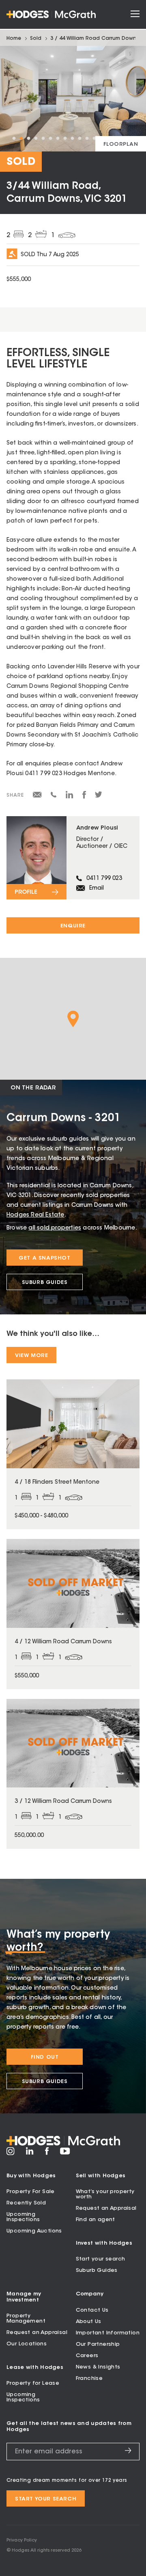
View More (31, 1356)
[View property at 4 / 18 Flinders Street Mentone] (73, 1454)
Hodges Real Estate (35, 1215)
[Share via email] (37, 796)
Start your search (101, 2259)
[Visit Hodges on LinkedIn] (30, 2154)
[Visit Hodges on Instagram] (11, 2154)
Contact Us (92, 2310)
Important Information (108, 2333)
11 (87, 138)
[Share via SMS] (54, 796)
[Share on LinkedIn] (70, 797)
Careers (87, 2356)
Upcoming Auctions (34, 2231)
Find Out (45, 2057)
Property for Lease (33, 2383)
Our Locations (27, 2344)
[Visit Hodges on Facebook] (47, 2154)
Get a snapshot (44, 1258)
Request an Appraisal (106, 2208)
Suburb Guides (45, 1283)
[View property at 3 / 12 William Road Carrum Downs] (73, 1774)
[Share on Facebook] (84, 797)
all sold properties (55, 1228)
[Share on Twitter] (99, 797)
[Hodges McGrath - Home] (51, 14)
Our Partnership (98, 2344)
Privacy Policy (22, 2540)
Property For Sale (31, 2192)
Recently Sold (26, 2203)
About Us (89, 2322)
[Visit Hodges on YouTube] (65, 2153)
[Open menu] (135, 14)
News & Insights (98, 2367)
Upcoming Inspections (23, 2217)
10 (79, 138)
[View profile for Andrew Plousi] (73, 858)
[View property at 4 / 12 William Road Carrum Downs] (73, 1614)
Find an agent (96, 2220)
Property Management (26, 2319)
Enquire (73, 926)
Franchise (89, 2378)
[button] (73, 1019)
